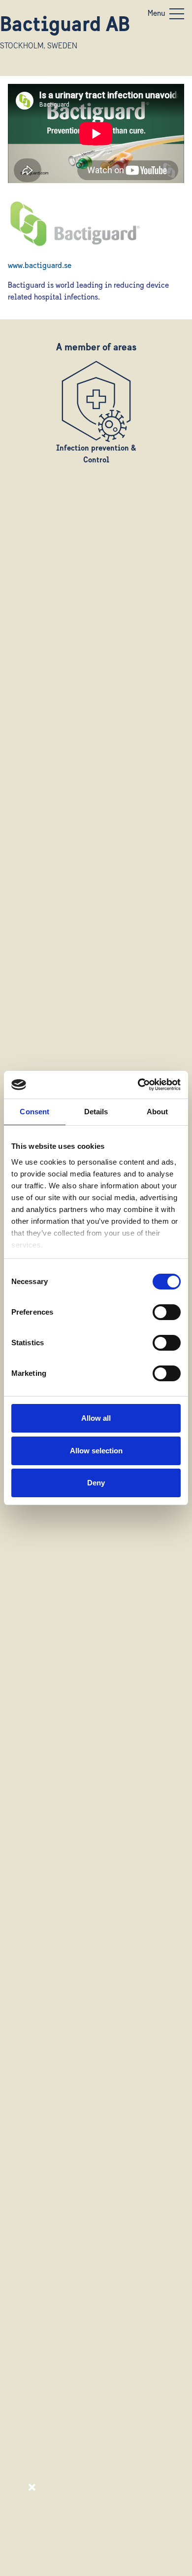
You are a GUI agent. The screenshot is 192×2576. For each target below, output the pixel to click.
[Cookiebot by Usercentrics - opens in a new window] (138, 1085)
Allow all (96, 1418)
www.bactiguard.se (40, 266)
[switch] (167, 1312)
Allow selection (96, 1451)
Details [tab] (96, 1112)
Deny (96, 1483)
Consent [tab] (34, 1112)
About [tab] (158, 1112)
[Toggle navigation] (177, 14)
